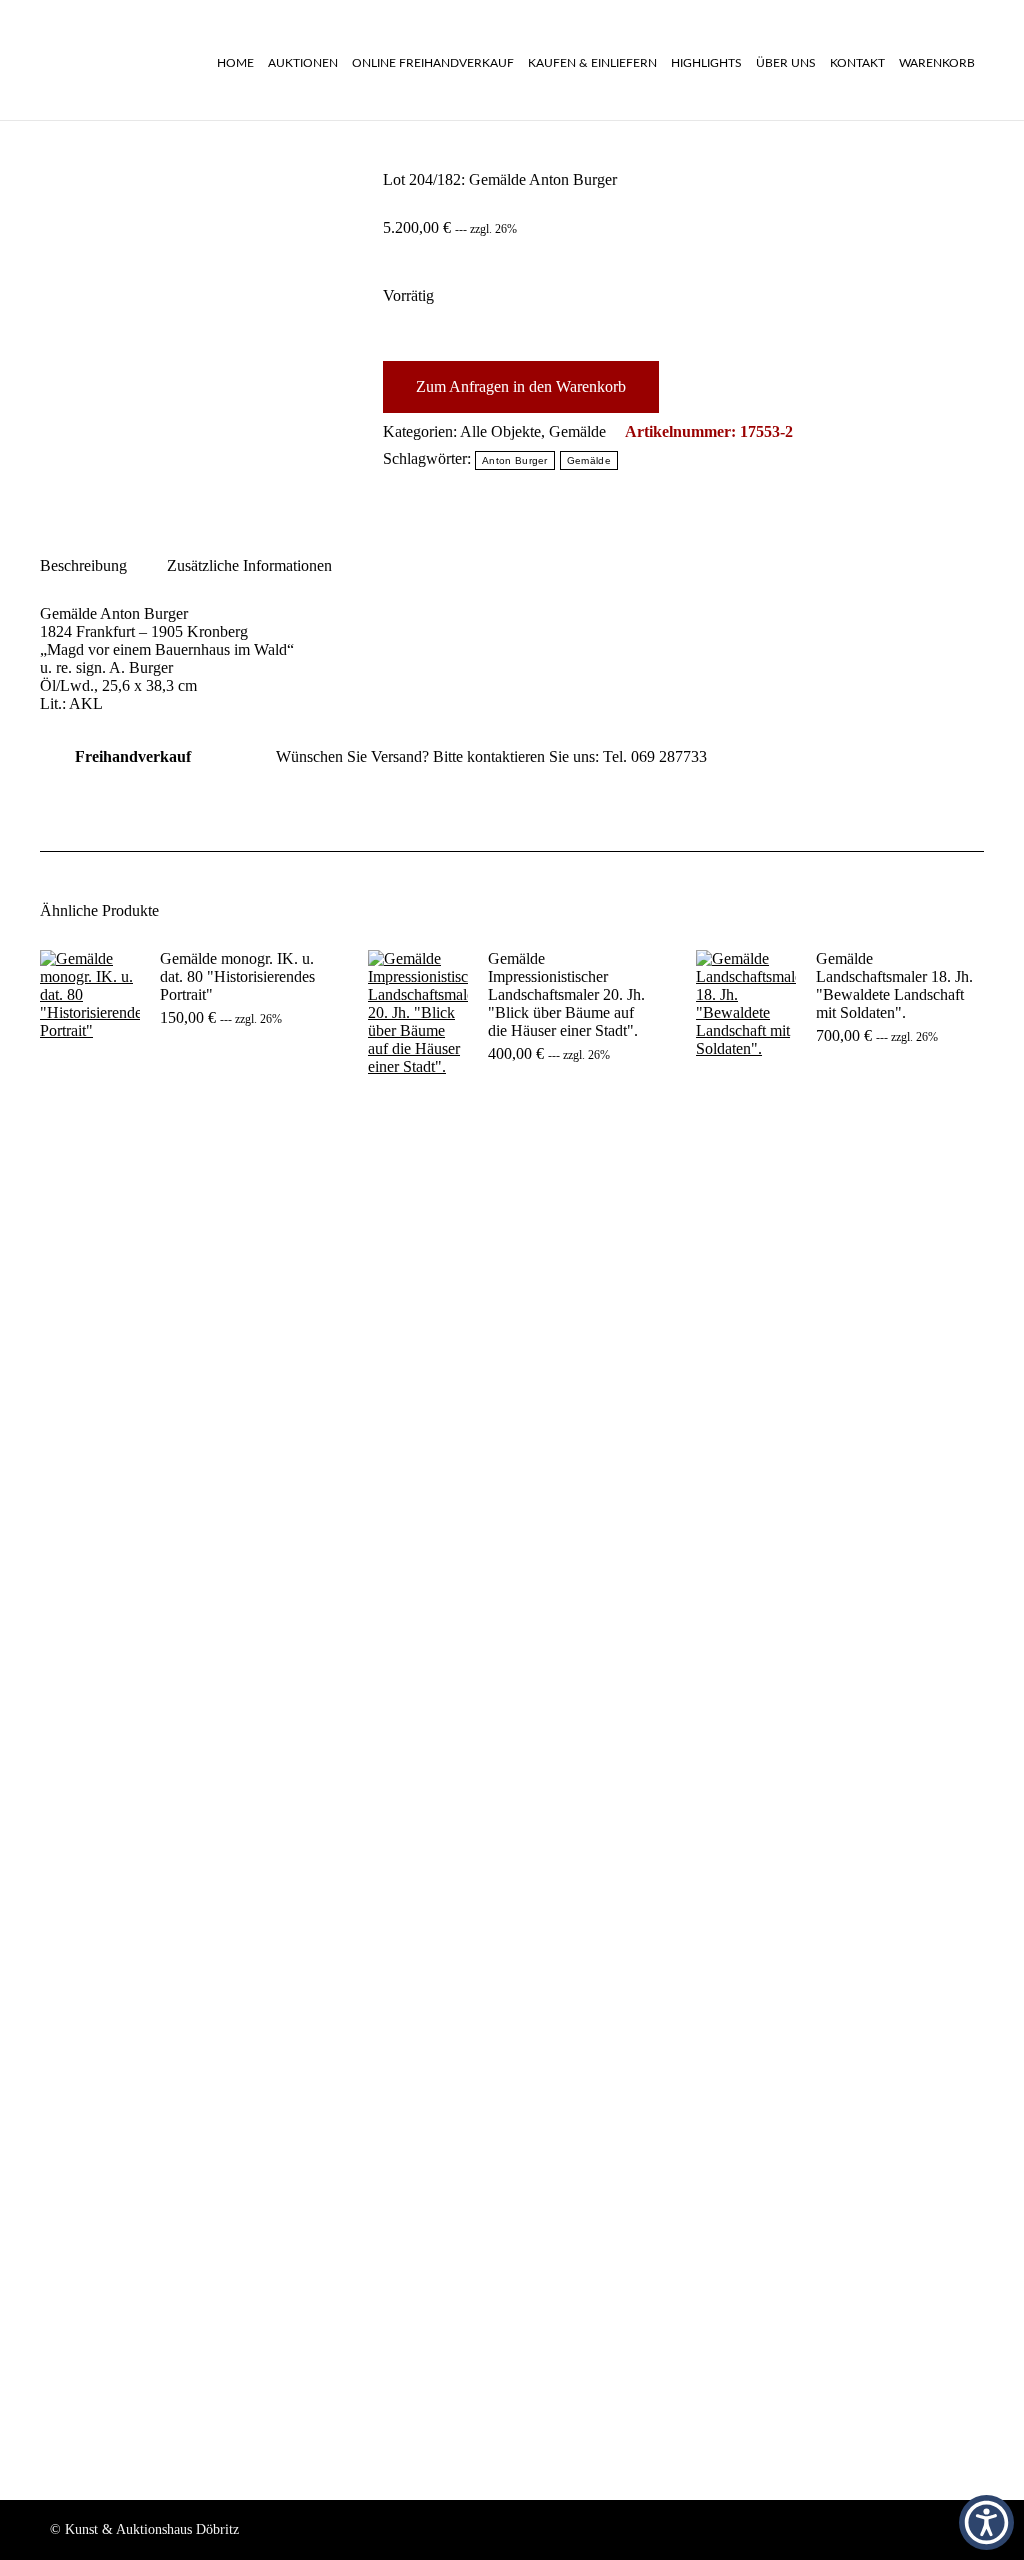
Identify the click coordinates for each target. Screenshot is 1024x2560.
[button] (986, 2522)
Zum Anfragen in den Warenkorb (521, 386)
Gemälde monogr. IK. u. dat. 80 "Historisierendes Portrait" (237, 976)
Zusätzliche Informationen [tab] (249, 565)
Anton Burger (515, 460)
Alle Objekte (500, 431)
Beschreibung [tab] (83, 565)
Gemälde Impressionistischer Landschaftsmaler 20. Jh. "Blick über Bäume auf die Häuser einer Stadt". (566, 994)
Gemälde (577, 431)
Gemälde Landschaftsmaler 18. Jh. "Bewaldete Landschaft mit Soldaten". (894, 985)
